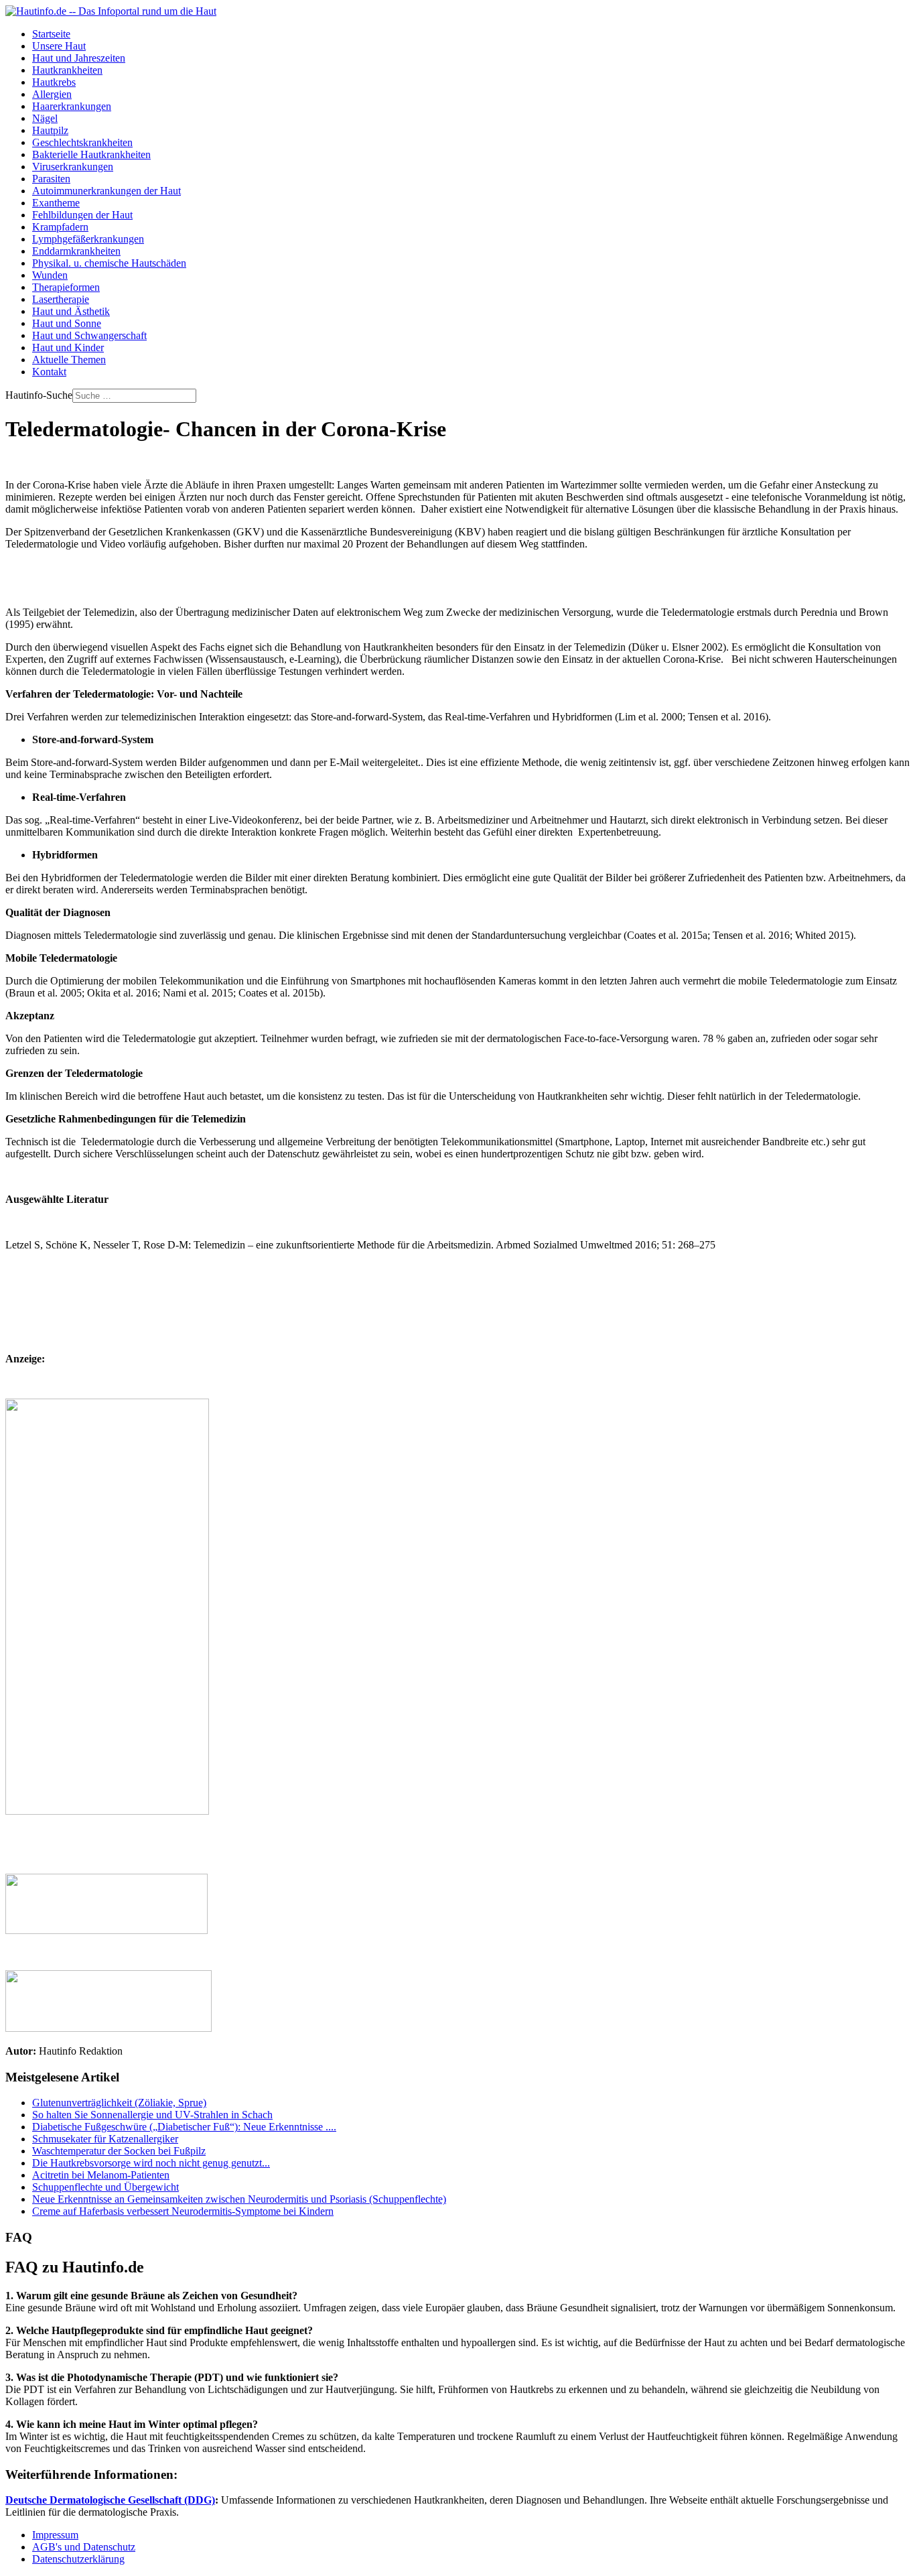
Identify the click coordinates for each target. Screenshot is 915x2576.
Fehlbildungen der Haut (82, 215)
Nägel (45, 118)
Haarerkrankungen (72, 106)
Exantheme (56, 203)
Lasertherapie (61, 299)
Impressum (55, 2535)
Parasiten (51, 179)
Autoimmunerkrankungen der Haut (107, 191)
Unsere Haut (59, 46)
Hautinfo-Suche (39, 395)
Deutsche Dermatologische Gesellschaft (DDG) (110, 2500)
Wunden (50, 275)
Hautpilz (50, 130)
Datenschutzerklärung (78, 2559)
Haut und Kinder (68, 347)
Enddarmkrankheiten (76, 251)
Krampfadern (60, 227)
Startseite (51, 34)
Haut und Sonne (67, 323)
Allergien (52, 94)
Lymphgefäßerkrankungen (88, 239)
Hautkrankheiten (67, 70)
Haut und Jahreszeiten (79, 58)
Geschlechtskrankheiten (82, 142)
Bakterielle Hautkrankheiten (91, 154)
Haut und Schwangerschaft (89, 335)
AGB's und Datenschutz (84, 2547)
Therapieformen (66, 287)
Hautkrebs (54, 82)
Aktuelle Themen (69, 360)
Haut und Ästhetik (71, 311)
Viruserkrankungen (73, 167)
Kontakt (49, 372)
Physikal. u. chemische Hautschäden (109, 263)
